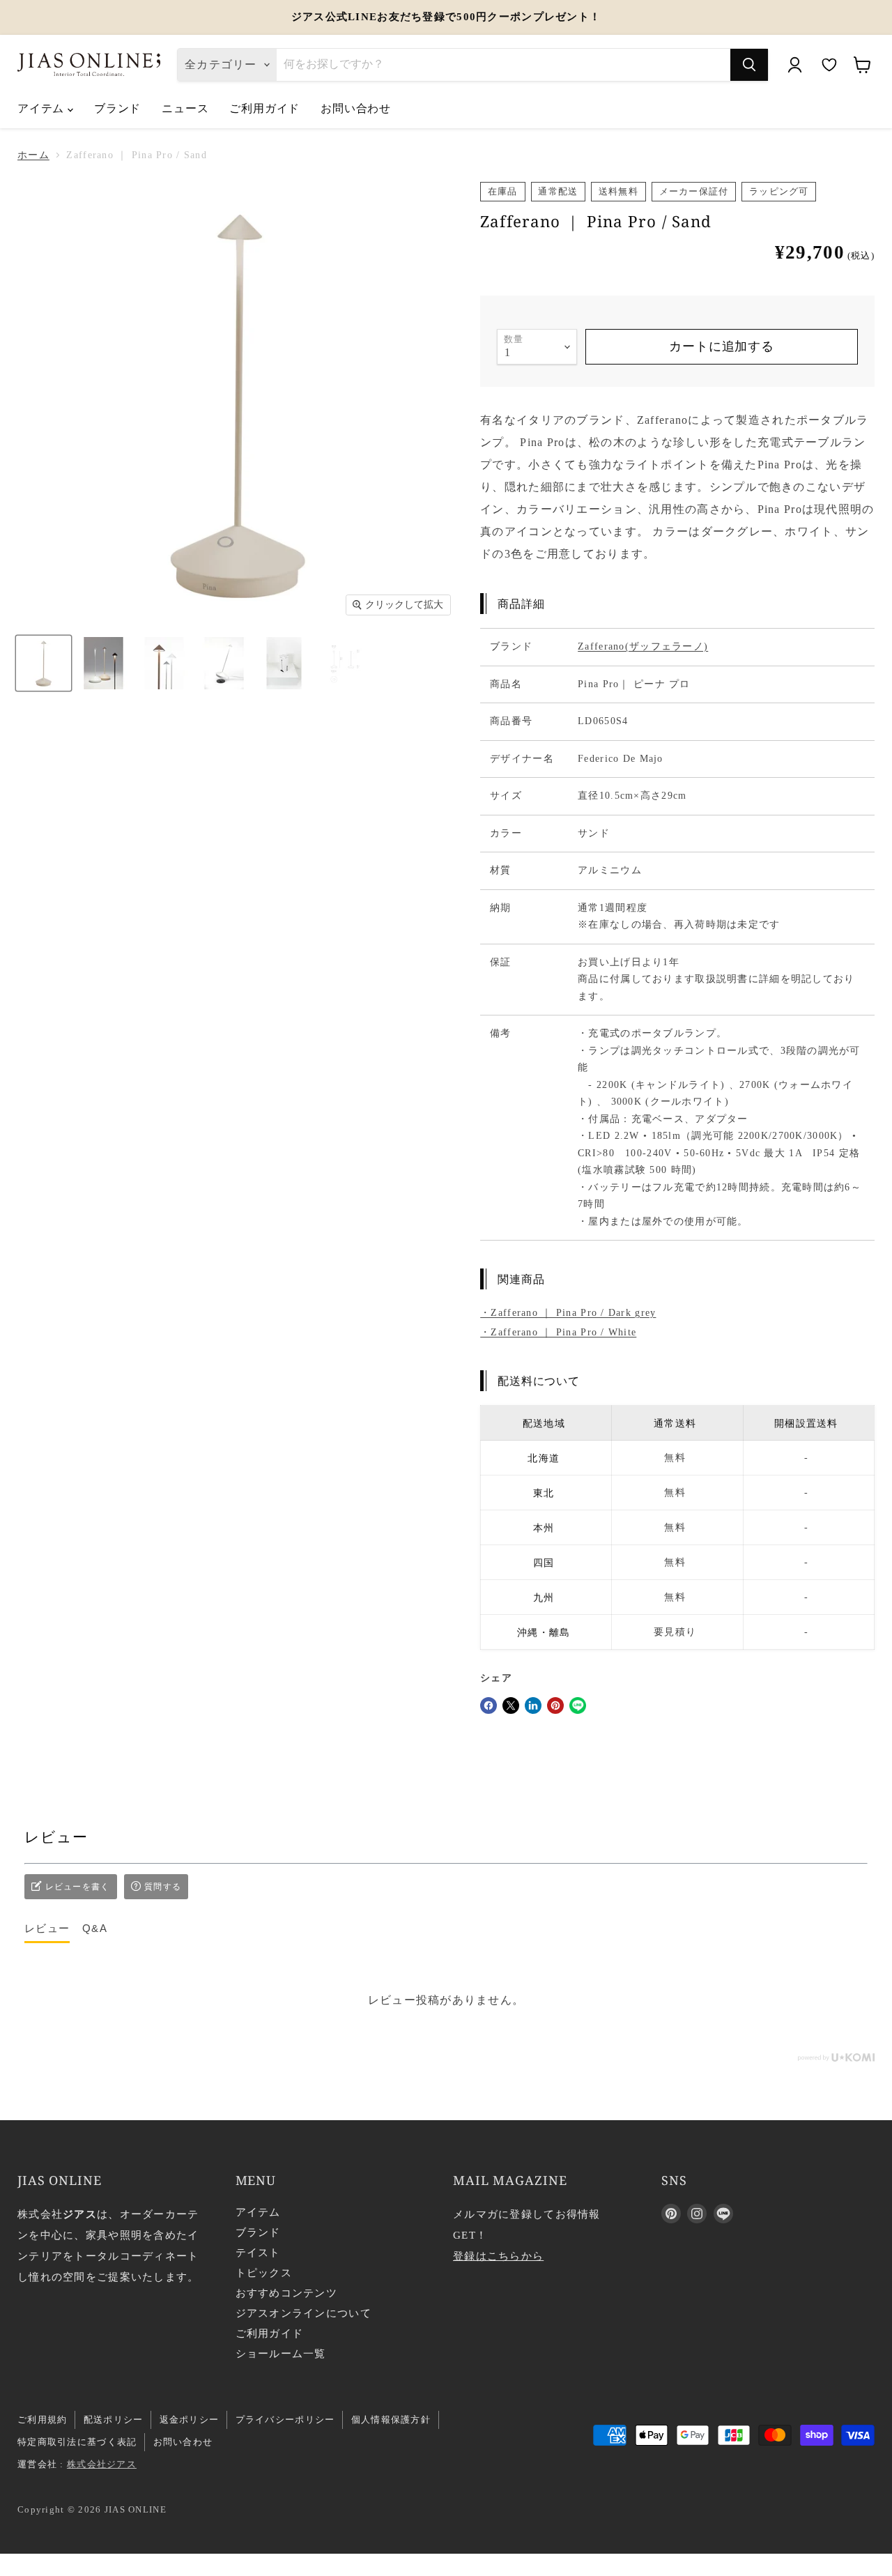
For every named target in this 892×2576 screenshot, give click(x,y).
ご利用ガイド (264, 108)
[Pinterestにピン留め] (555, 1705)
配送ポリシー (114, 2420)
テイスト (258, 2253)
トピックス (264, 2273)
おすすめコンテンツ (287, 2293)
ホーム (33, 155)
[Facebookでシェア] (489, 1705)
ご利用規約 (42, 2420)
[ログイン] (794, 65)
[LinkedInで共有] (533, 1705)
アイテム (43, 108)
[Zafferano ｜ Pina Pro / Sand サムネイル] (44, 663)
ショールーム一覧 (281, 2354)
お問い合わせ (356, 108)
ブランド (117, 108)
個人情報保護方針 (391, 2420)
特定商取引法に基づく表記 (77, 2442)
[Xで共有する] (511, 1705)
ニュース (185, 108)
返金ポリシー (190, 2420)
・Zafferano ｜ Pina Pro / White (558, 1332)
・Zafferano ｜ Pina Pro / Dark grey (568, 1313)
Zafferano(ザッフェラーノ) (643, 646)
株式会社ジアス (102, 2464)
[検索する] (749, 65)
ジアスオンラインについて (303, 2313)
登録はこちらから (498, 2256)
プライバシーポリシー (285, 2420)
